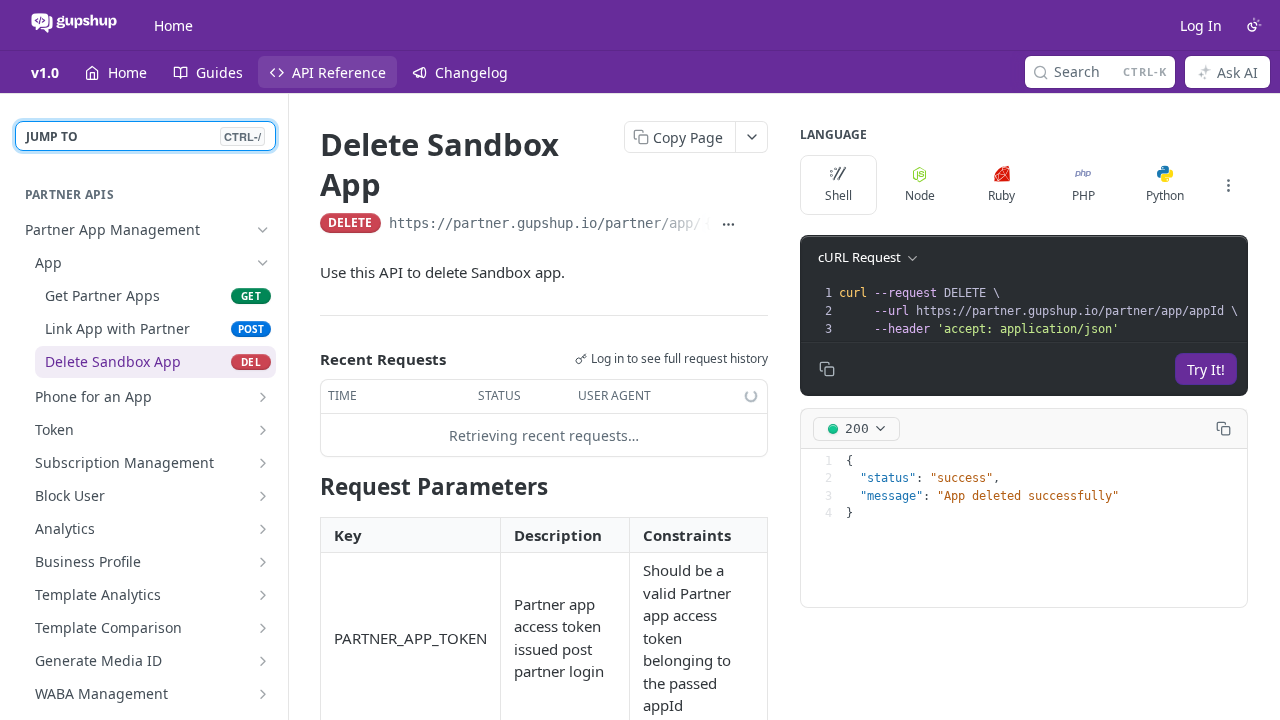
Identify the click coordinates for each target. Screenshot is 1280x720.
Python (1165, 195)
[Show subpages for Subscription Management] (263, 463)
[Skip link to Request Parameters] (306, 487)
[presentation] (1041, 311)
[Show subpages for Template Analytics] (263, 595)
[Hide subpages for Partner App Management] (263, 230)
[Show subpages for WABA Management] (263, 694)
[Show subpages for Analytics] (263, 529)
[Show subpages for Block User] (263, 496)
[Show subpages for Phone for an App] (263, 397)
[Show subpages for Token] (263, 430)
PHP (1083, 195)
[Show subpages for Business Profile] (263, 562)
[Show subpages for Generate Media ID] (263, 661)
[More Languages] (1228, 185)
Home (173, 25)
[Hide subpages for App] (263, 263)
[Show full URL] (729, 225)
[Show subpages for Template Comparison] (263, 628)
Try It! (1206, 369)
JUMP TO (143, 136)
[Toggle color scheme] (1254, 25)
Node (920, 195)
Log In (1201, 25)
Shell (838, 195)
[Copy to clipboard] (757, 225)
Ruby (1001, 195)
